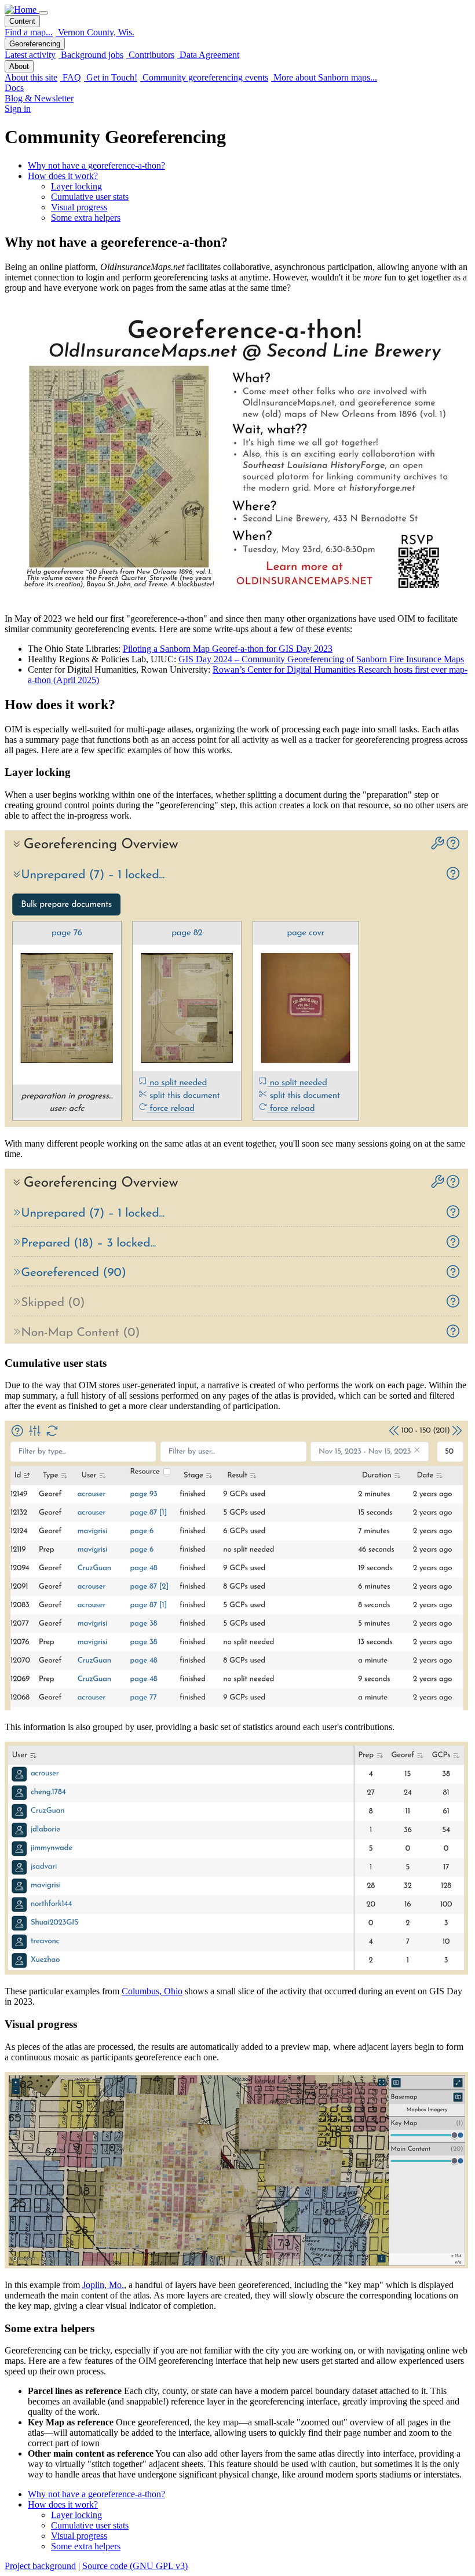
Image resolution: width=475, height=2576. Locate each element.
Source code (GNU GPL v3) (135, 2566)
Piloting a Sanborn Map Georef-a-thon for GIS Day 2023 (228, 649)
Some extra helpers (86, 218)
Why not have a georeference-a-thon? (96, 165)
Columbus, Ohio (152, 1991)
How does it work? (63, 176)
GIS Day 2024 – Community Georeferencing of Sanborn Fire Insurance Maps (321, 659)
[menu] (43, 13)
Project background (40, 2566)
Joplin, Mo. (103, 2285)
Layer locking (76, 186)
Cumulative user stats (90, 197)
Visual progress (79, 207)
